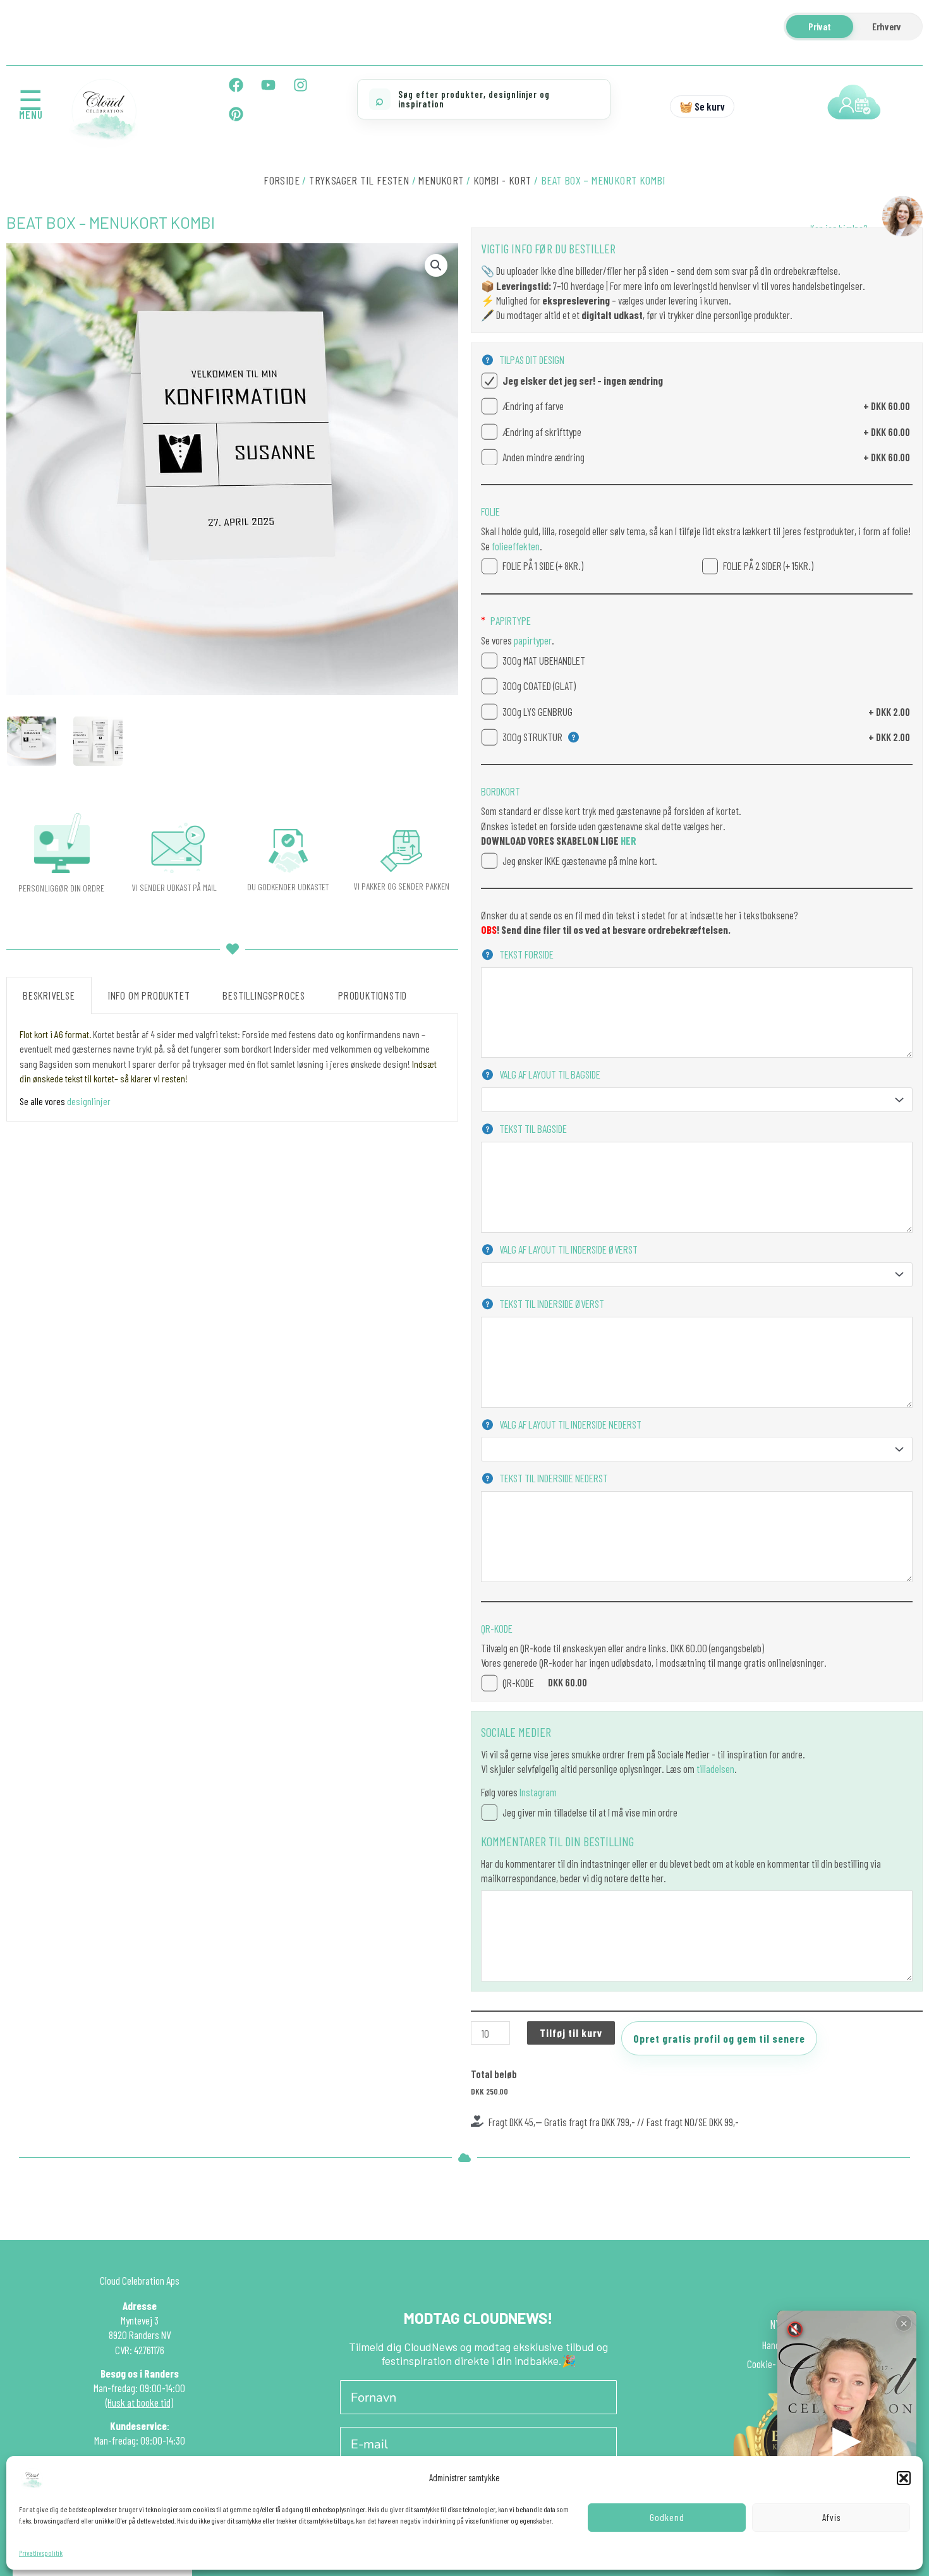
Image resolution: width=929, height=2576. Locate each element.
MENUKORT (441, 180)
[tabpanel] (232, 1068)
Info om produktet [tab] (149, 995)
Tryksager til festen (359, 180)
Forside (282, 180)
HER (628, 840)
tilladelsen (715, 1769)
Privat (820, 26)
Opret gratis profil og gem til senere (719, 2038)
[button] (904, 2478)
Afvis (831, 2517)
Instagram (538, 1792)
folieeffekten (515, 546)
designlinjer (89, 1101)
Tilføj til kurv (571, 2033)
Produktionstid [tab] (373, 995)
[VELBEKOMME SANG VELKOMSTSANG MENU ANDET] (697, 1100)
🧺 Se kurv (702, 106)
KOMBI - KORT (502, 180)
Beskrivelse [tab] (49, 995)
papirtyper (532, 640)
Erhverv (887, 26)
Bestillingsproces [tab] (264, 995)
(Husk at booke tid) (139, 2402)
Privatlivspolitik (41, 2553)
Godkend (667, 2517)
